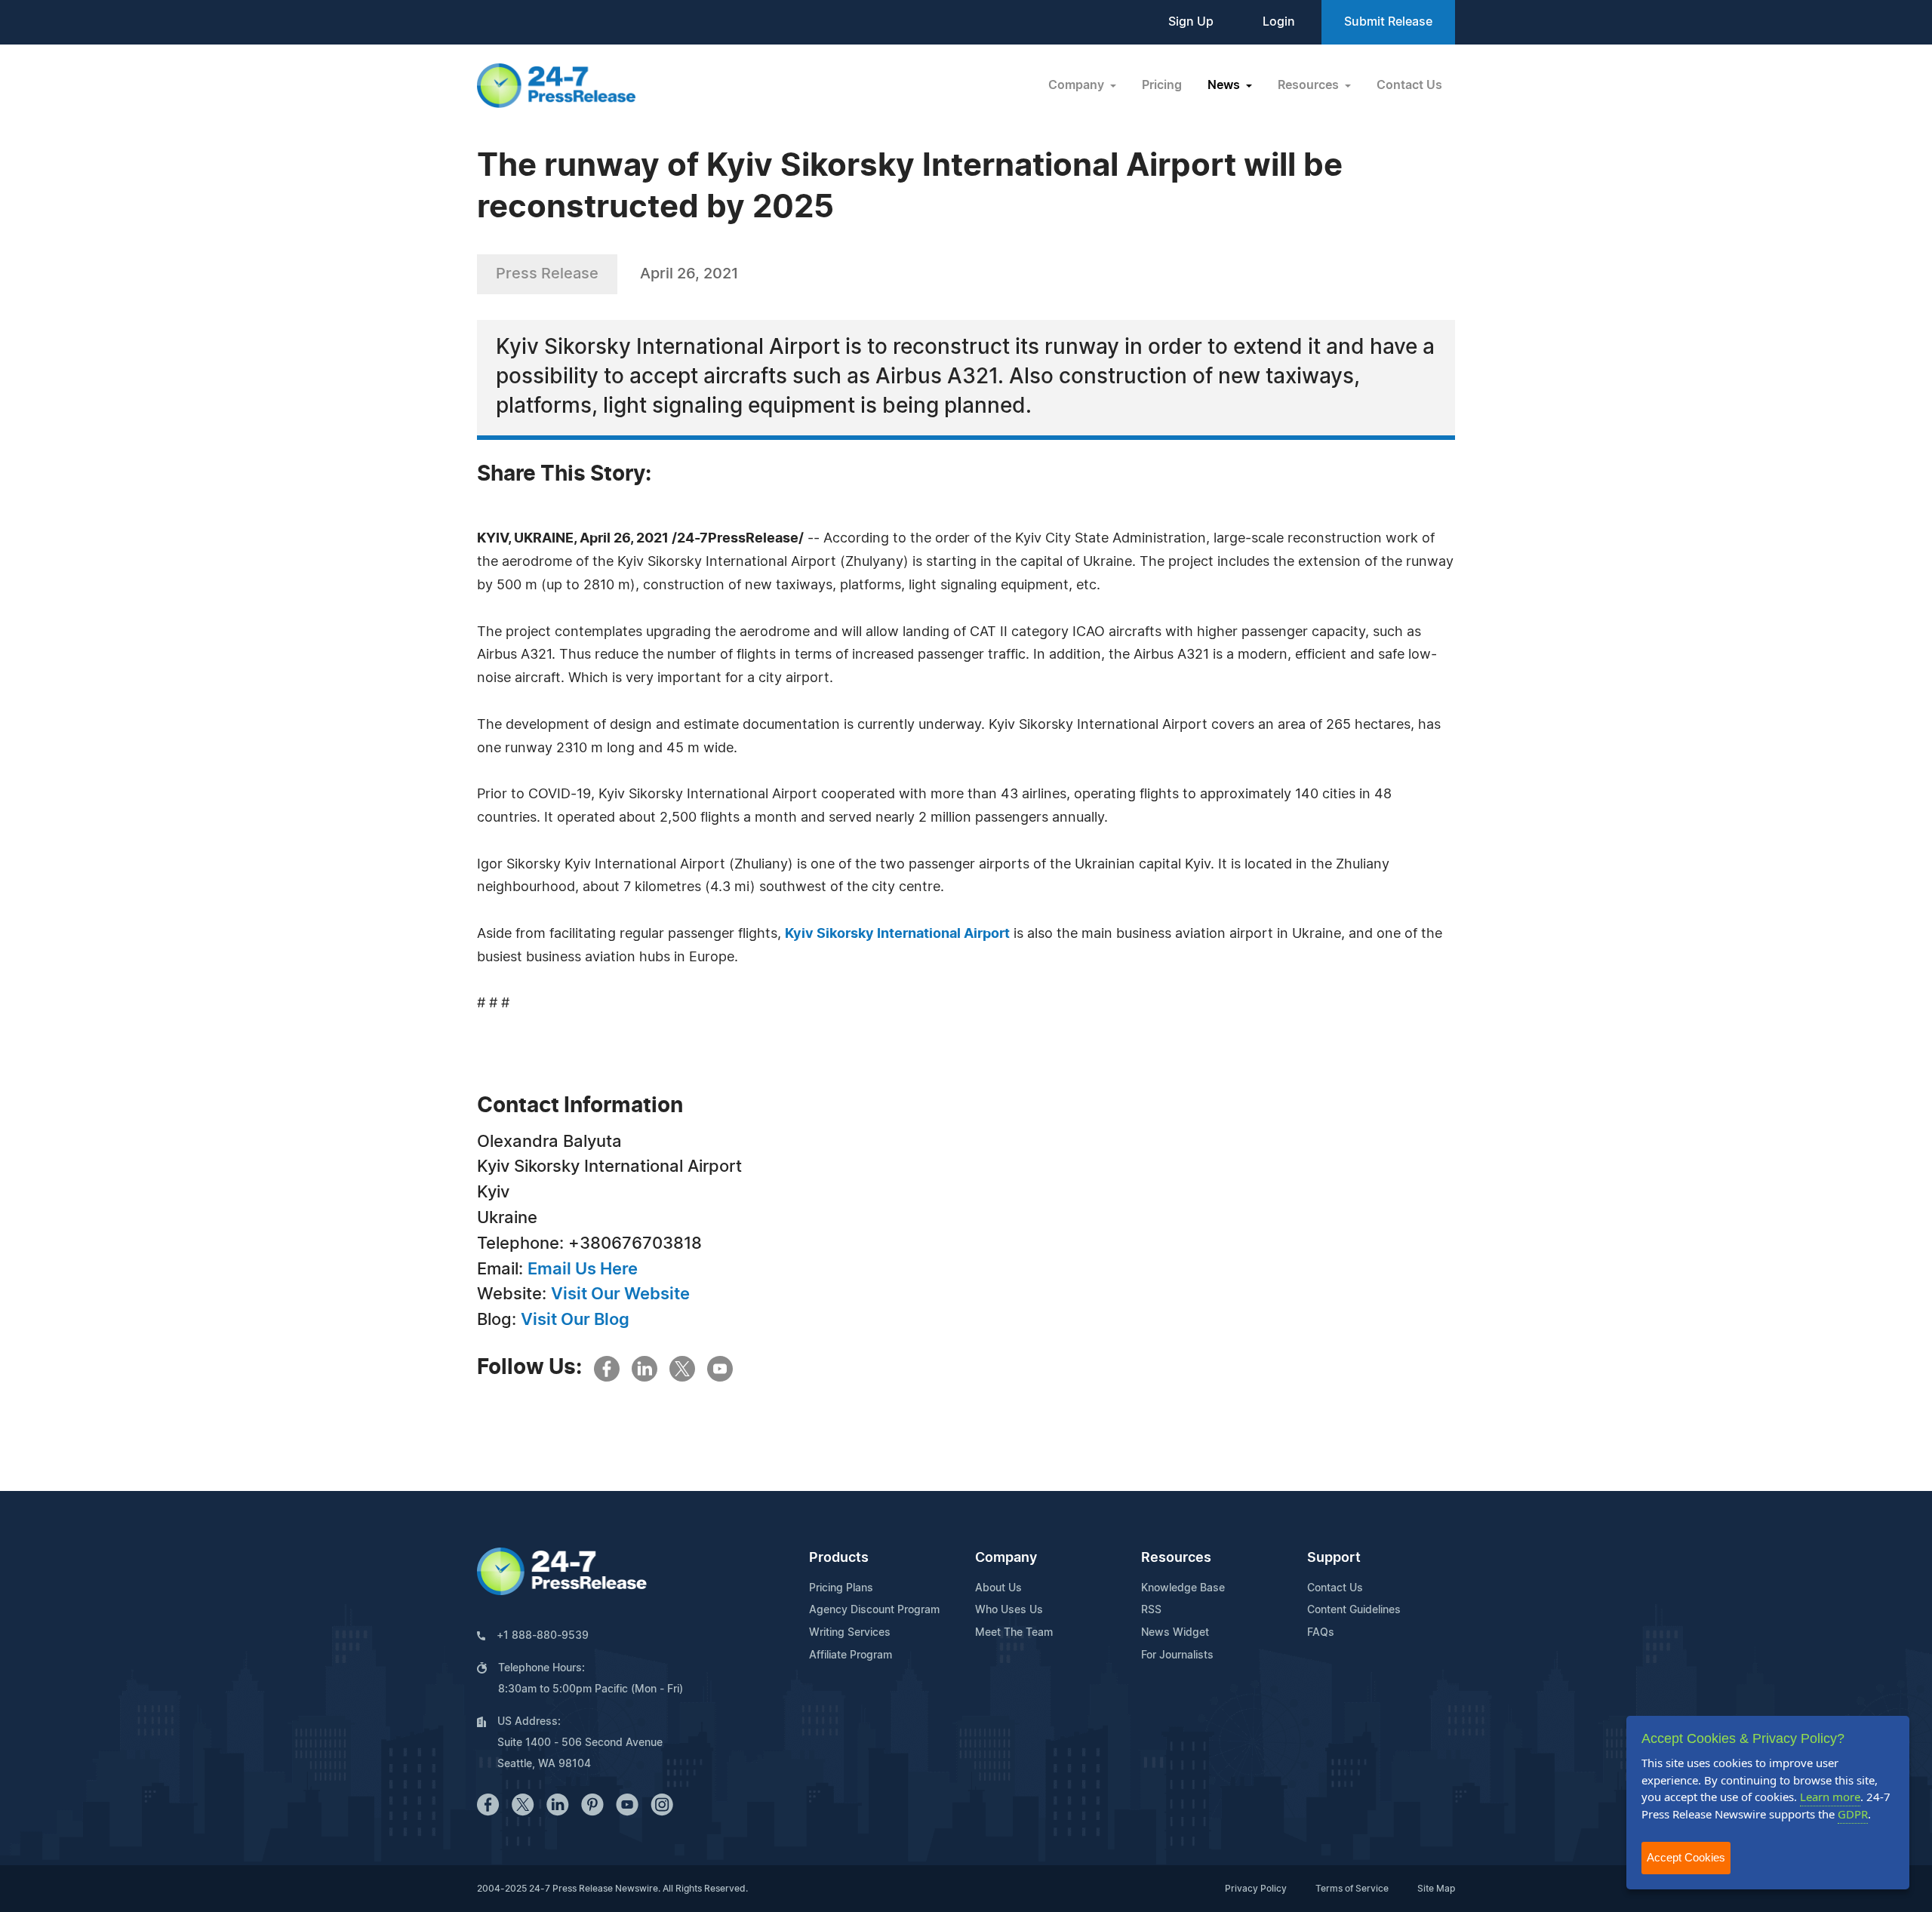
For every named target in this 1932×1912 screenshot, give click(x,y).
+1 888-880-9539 (543, 1636)
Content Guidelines (1354, 1610)
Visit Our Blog (575, 1320)
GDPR (1853, 1814)
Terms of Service (1352, 1889)
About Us (998, 1588)
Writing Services (850, 1633)
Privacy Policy (1256, 1889)
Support (1334, 1558)
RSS (1151, 1610)
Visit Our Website (620, 1294)
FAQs (1321, 1633)
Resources (1176, 1558)
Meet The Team (1014, 1633)
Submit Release (1388, 22)
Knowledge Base (1183, 1588)
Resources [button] (1310, 85)
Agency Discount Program (874, 1610)
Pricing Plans (841, 1588)
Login (1279, 22)
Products (839, 1558)
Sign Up (1191, 22)
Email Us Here (583, 1269)
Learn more (1830, 1797)
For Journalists (1177, 1655)
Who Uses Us (1009, 1610)
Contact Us (1409, 85)
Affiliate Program (851, 1655)
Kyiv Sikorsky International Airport (897, 934)
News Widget (1175, 1633)
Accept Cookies (1686, 1857)
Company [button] (1078, 85)
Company (1006, 1558)
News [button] (1225, 85)
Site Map (1436, 1889)
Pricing (1162, 85)
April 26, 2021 (689, 274)
